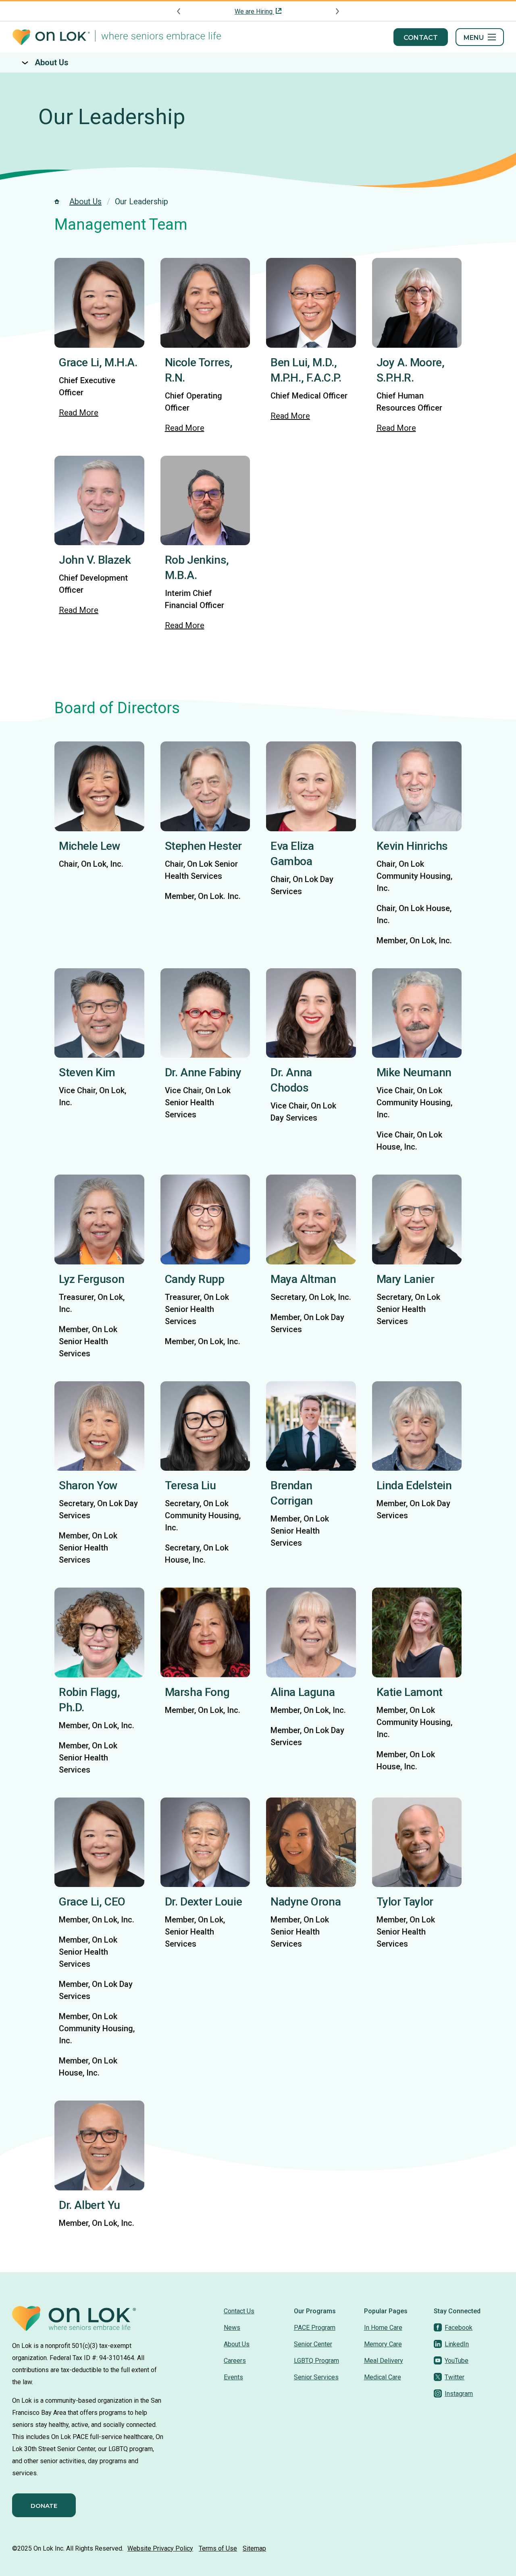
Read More (79, 413)
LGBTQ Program (316, 2361)
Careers (235, 2361)
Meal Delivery (384, 2361)
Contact (421, 38)
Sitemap (254, 2548)
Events (233, 2377)
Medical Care (383, 2377)
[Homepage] (117, 37)
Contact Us (239, 2311)
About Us (52, 62)
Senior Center (313, 2344)
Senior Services (316, 2377)
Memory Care (383, 2344)
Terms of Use (218, 2548)
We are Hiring (254, 11)
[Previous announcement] (179, 11)
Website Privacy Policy (160, 2548)
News (232, 2328)
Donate (44, 2506)
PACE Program (315, 2328)
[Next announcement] (337, 11)
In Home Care (383, 2328)
